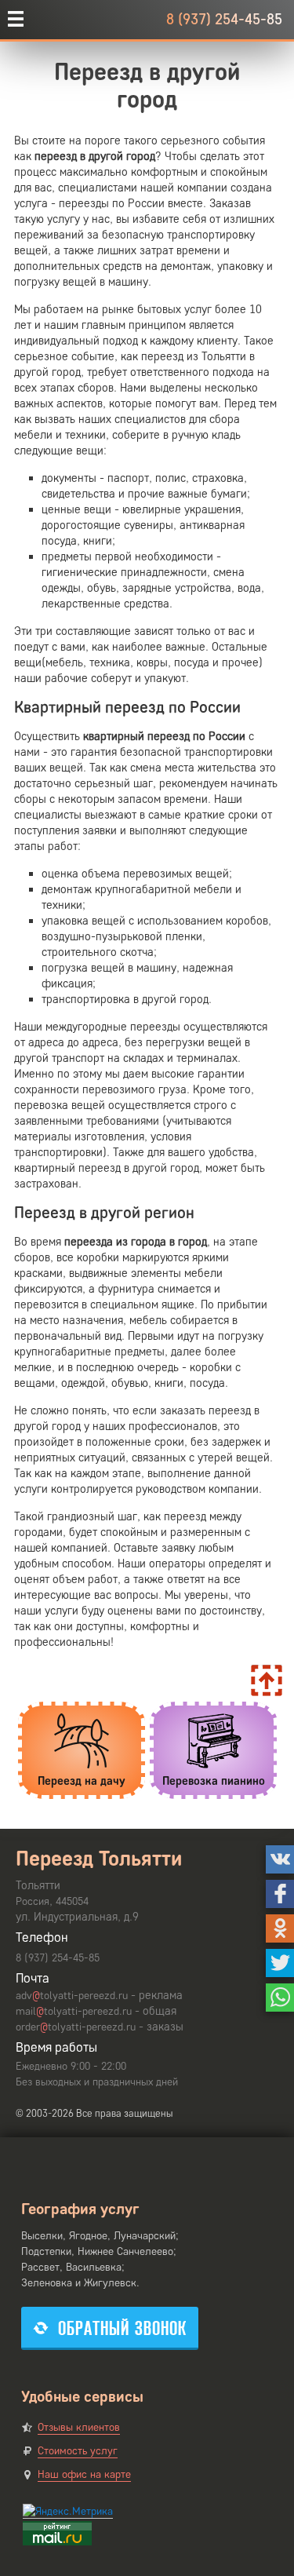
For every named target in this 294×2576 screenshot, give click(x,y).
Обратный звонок (122, 2328)
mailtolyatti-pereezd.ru (74, 2011)
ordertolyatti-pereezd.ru (76, 2027)
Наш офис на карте (84, 2474)
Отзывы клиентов (79, 2427)
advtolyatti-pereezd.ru (72, 1996)
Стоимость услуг (78, 2451)
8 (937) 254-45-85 (224, 19)
